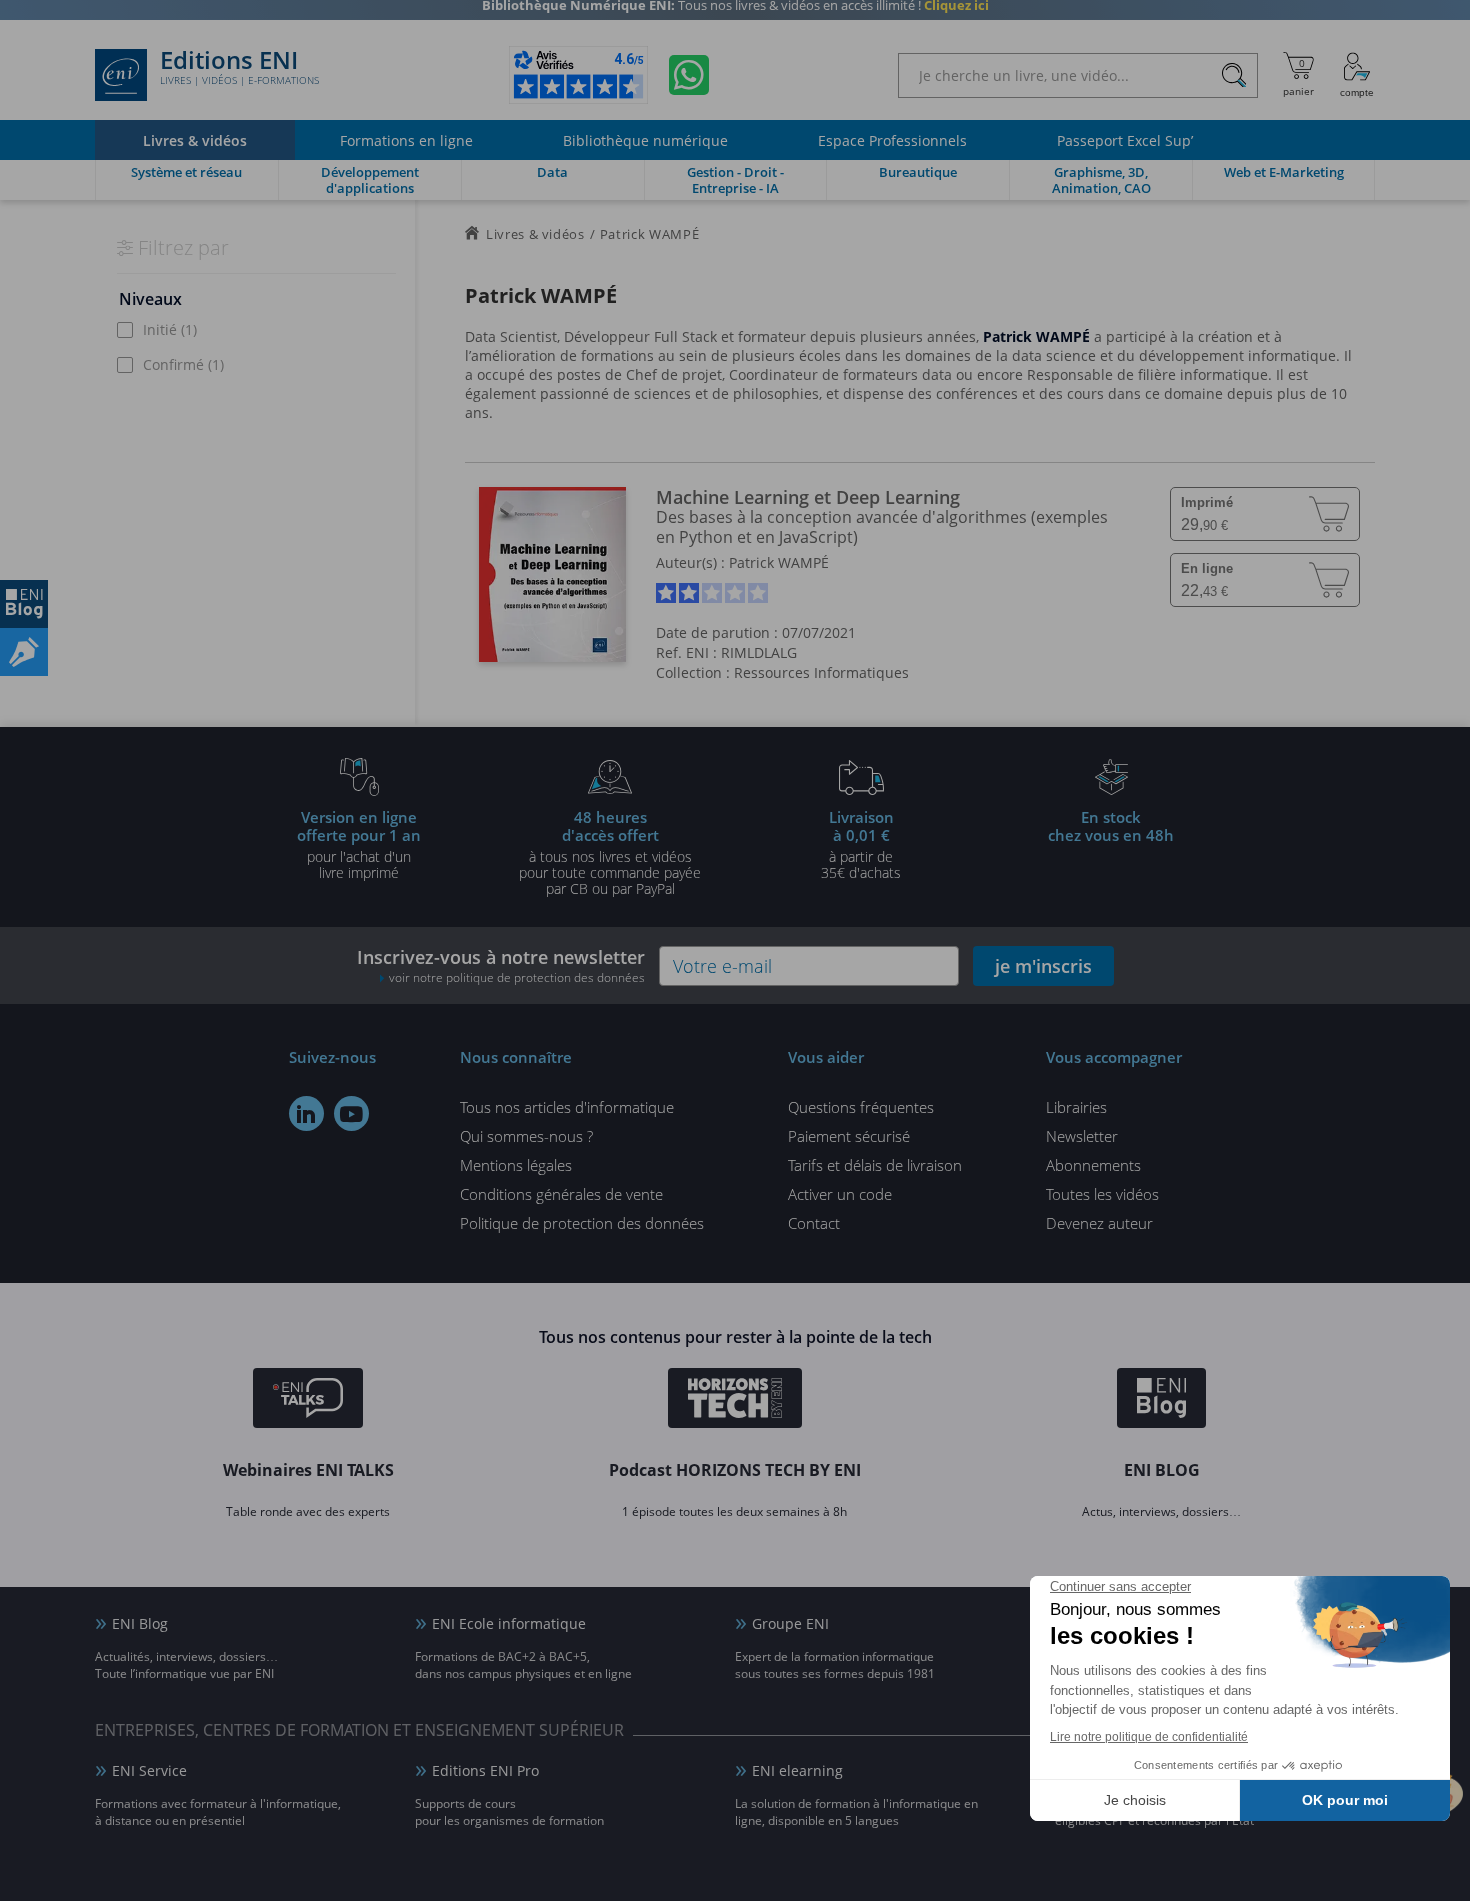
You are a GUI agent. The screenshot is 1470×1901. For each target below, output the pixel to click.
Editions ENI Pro (485, 1770)
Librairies (1076, 1107)
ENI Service (149, 1770)
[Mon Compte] (1357, 75)
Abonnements (1093, 1165)
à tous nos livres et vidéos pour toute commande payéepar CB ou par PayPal (610, 852)
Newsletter (1082, 1136)
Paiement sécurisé (849, 1136)
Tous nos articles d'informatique (567, 1107)
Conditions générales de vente (561, 1194)
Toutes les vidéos (1102, 1194)
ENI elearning (797, 1770)
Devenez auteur (1099, 1223)
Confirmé (183, 364)
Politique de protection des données (582, 1223)
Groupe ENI (790, 1623)
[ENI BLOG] (24, 604)
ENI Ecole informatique (509, 1623)
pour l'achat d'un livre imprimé (359, 844)
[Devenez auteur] (24, 652)
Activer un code (840, 1194)
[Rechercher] (1233, 75)
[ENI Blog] (1161, 1401)
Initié (170, 329)
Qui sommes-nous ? (526, 1136)
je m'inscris (1043, 966)
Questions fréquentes (861, 1107)
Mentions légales (516, 1165)
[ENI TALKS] (308, 1401)
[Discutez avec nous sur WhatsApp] (689, 75)
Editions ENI (239, 68)
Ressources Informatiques (821, 672)
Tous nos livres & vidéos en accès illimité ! (735, 15)
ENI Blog (140, 1623)
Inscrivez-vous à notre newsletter (501, 965)
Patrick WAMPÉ (779, 562)
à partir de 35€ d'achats (861, 844)
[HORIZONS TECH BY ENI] (735, 1401)
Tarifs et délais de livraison (875, 1165)
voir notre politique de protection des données (517, 977)
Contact (814, 1223)
